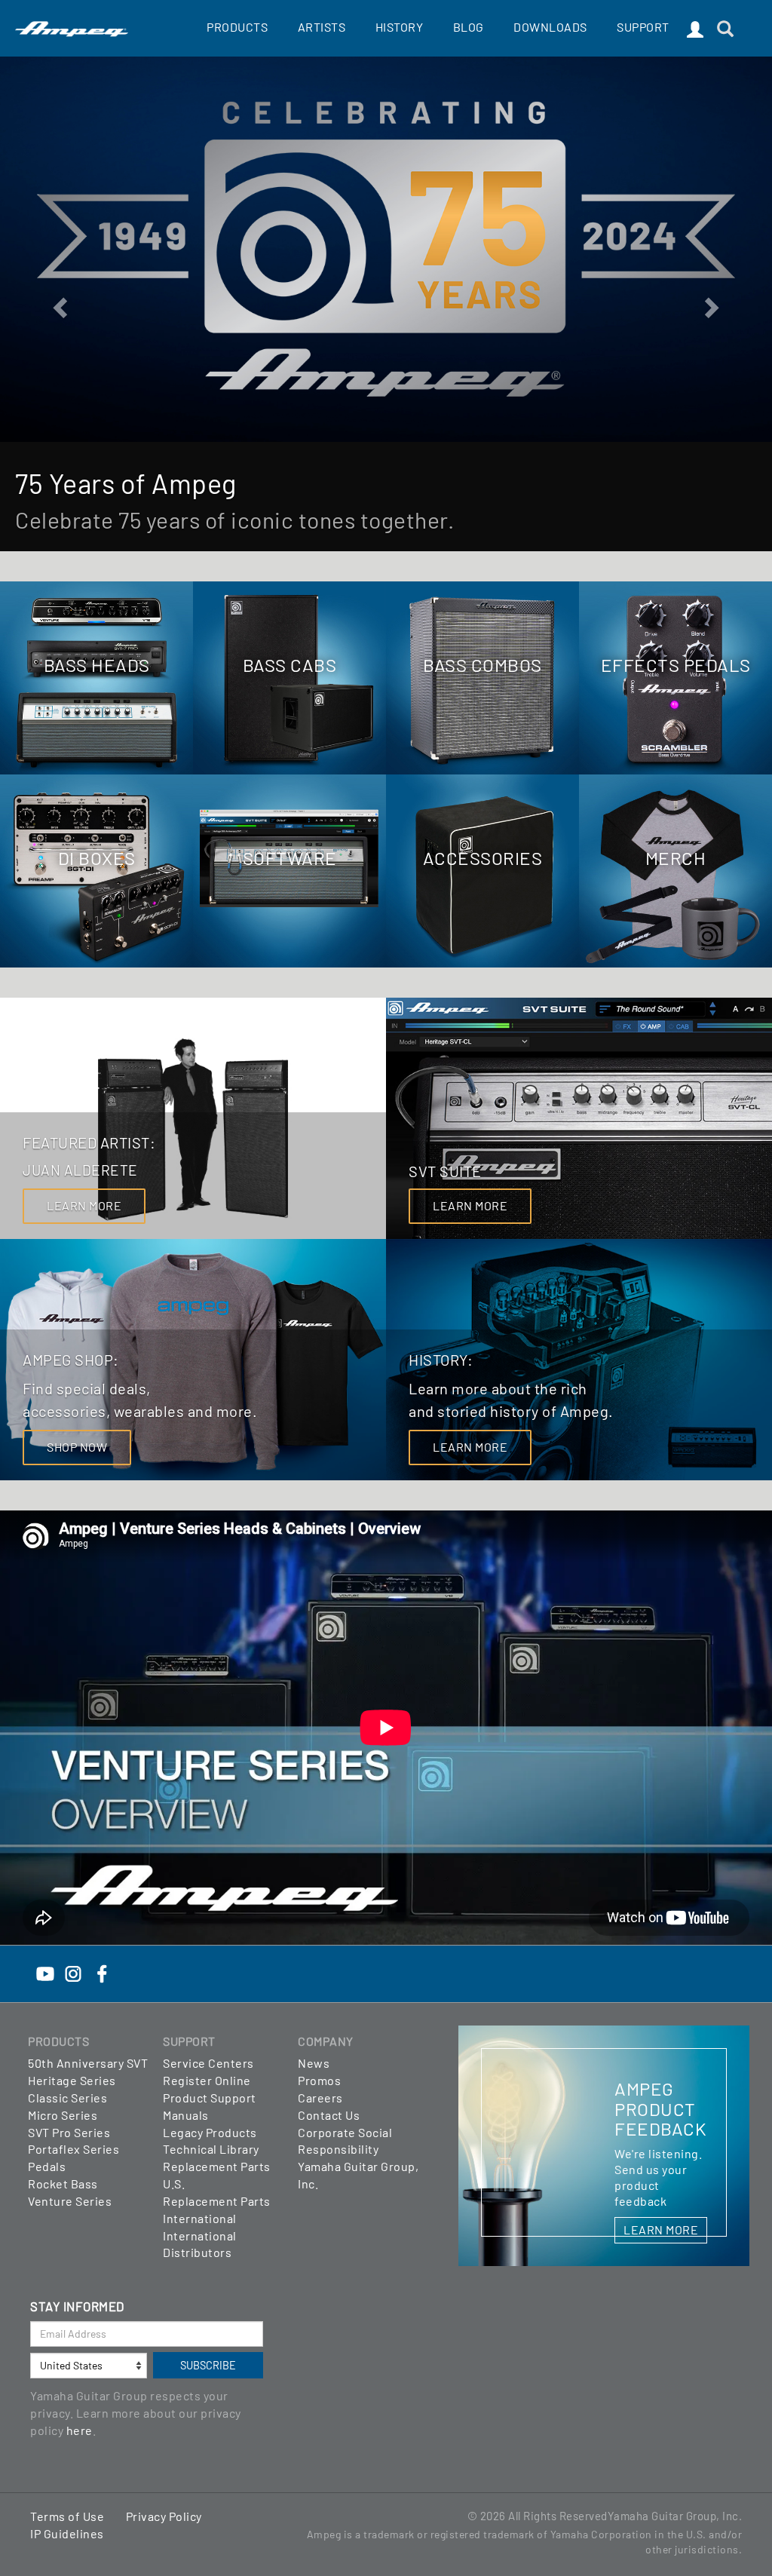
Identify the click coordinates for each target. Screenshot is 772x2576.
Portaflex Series (74, 2149)
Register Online (207, 2080)
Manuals (186, 2115)
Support (643, 27)
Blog (469, 27)
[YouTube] (45, 1972)
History (400, 27)
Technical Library (211, 2149)
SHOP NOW (77, 1447)
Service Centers (208, 2063)
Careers (320, 2098)
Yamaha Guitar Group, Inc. (675, 2516)
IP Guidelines (67, 2533)
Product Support (210, 2098)
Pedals (47, 2166)
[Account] (695, 30)
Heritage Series (72, 2080)
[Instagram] (73, 1972)
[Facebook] (102, 1972)
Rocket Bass (63, 2183)
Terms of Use (67, 2516)
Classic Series (67, 2098)
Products (237, 27)
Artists (322, 27)
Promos (319, 2080)
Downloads (550, 27)
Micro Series (63, 2115)
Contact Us (329, 2115)
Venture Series (70, 2201)
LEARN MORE (84, 1205)
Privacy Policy (164, 2516)
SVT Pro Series (69, 2132)
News (314, 2063)
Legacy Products (210, 2132)
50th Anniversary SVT (88, 2063)
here (80, 2430)
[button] (58, 304)
